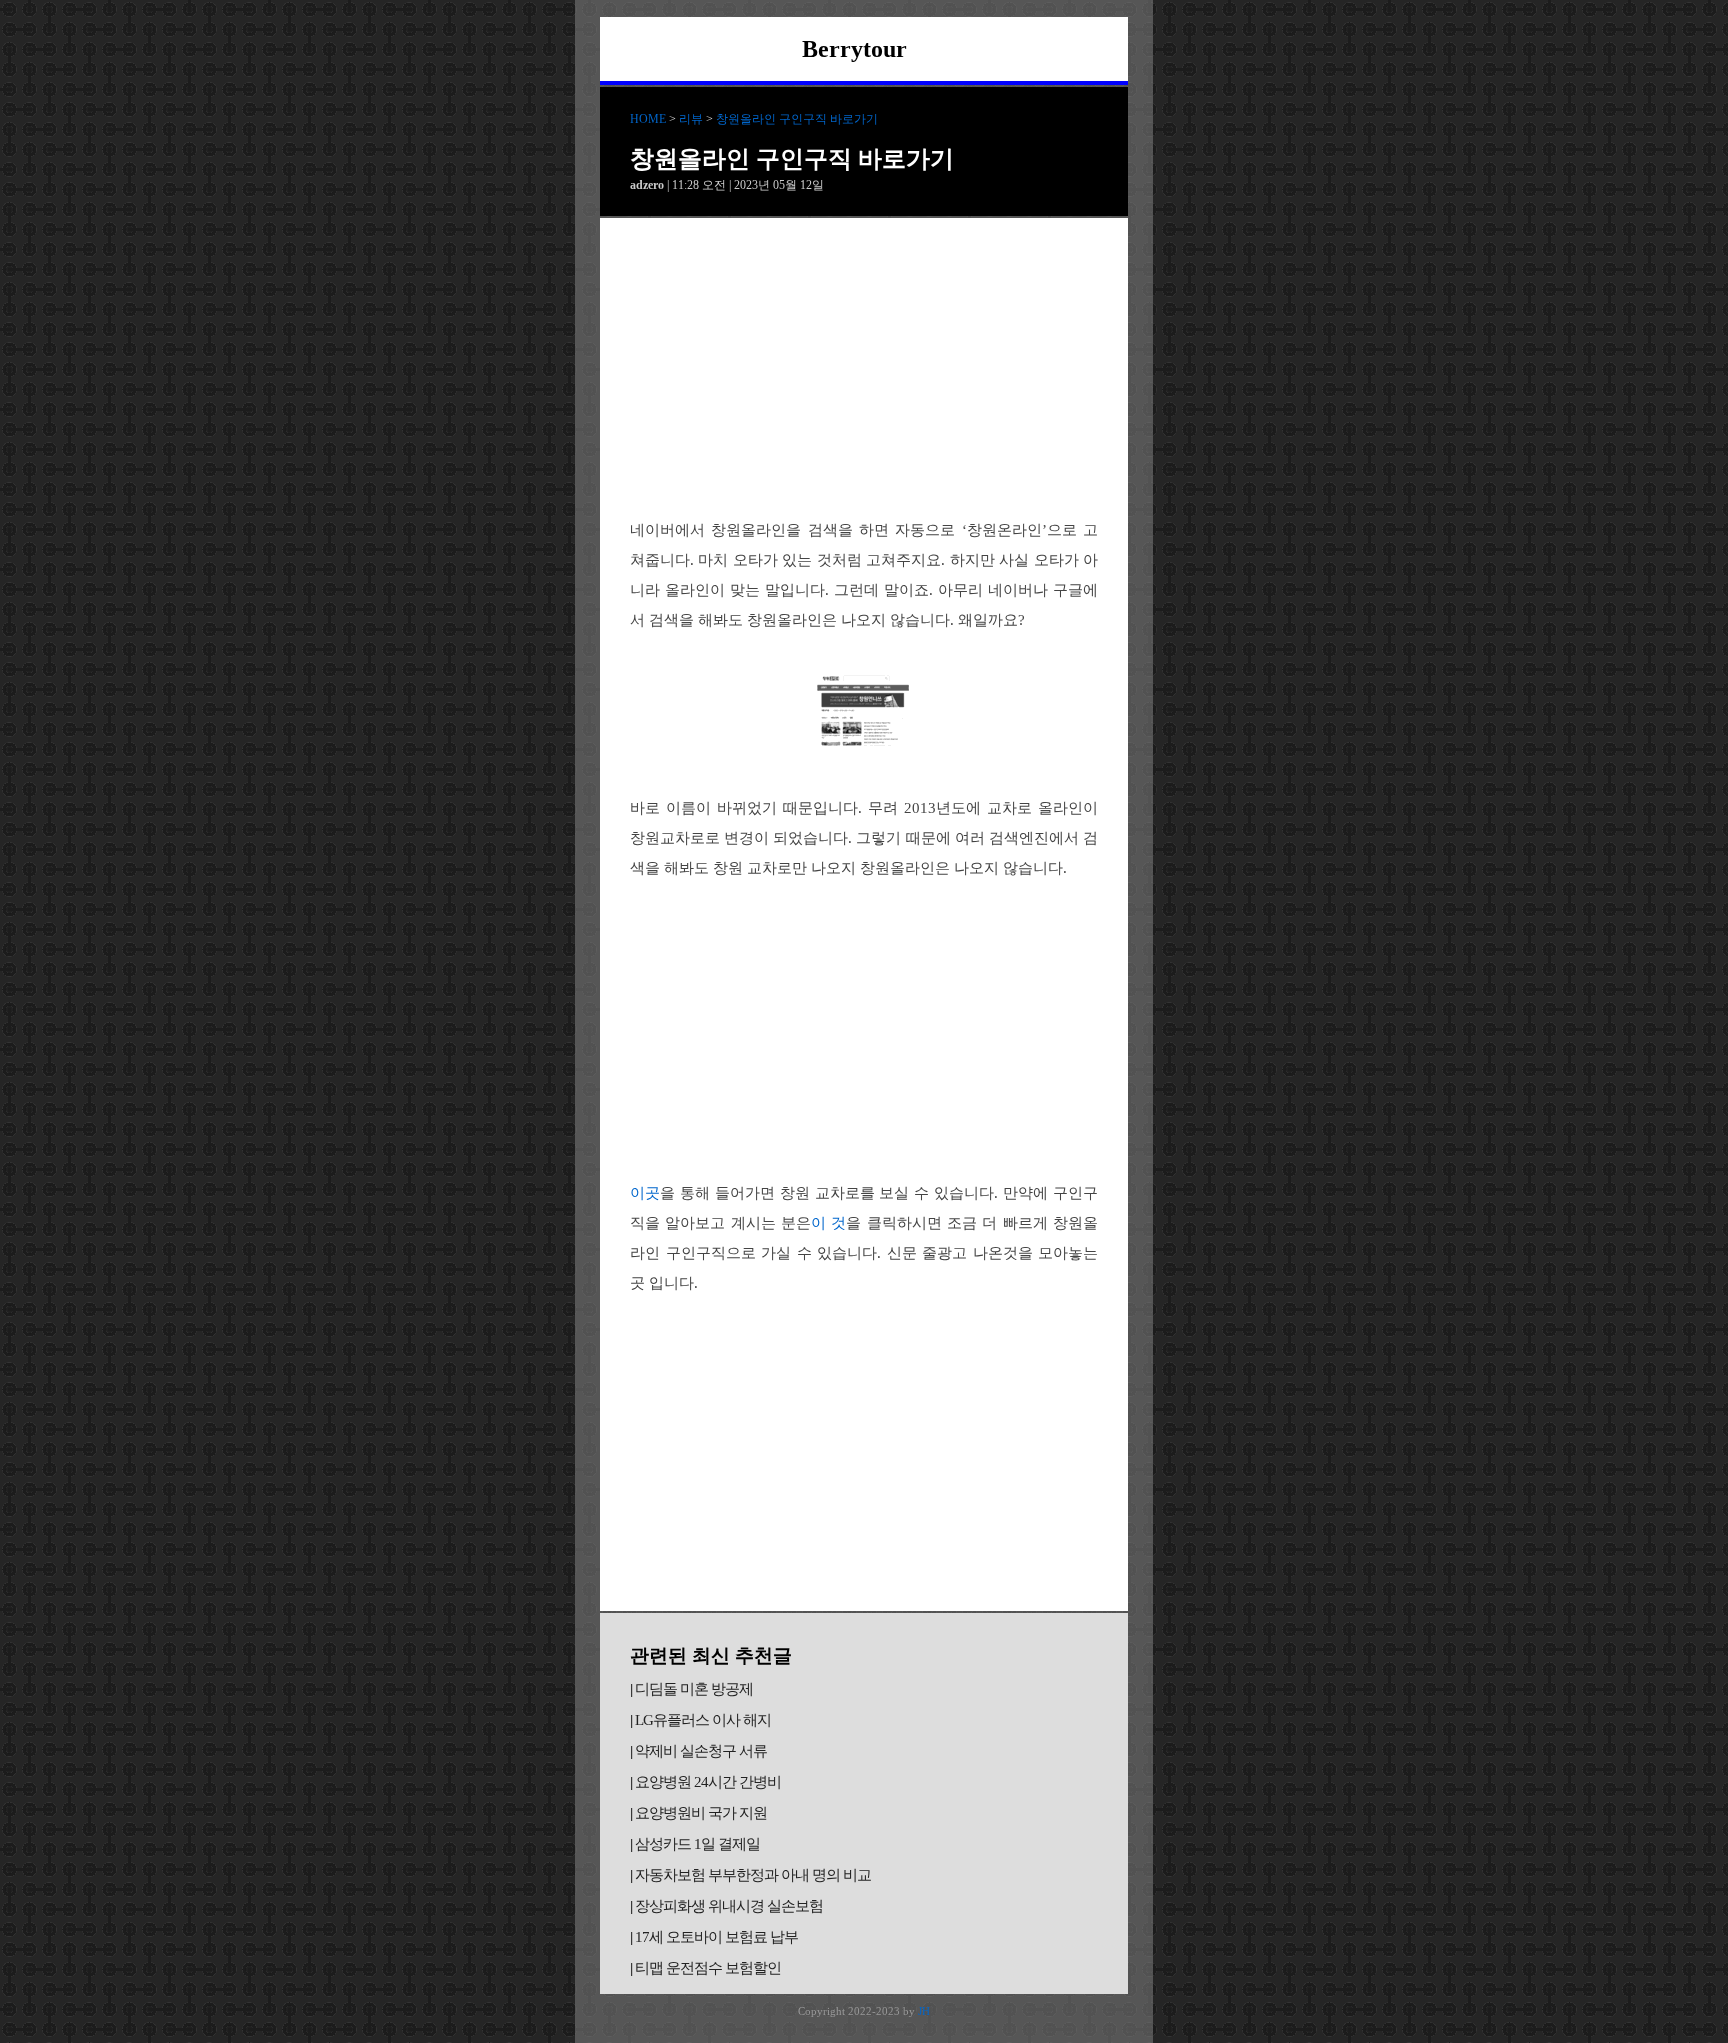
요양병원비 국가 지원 (701, 1813)
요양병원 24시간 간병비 (708, 1782)
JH (924, 2011)
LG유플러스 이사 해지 (703, 1720)
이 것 (828, 1223)
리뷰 (691, 119)
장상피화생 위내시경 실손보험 (729, 1906)
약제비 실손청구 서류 (701, 1751)
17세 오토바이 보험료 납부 (716, 1937)
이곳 (645, 1193)
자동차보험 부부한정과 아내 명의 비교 (753, 1875)
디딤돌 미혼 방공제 (694, 1689)
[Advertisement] (864, 368)
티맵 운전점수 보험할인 (708, 1968)
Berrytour (854, 49)
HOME (648, 119)
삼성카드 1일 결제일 (697, 1844)
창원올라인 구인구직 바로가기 (797, 119)
